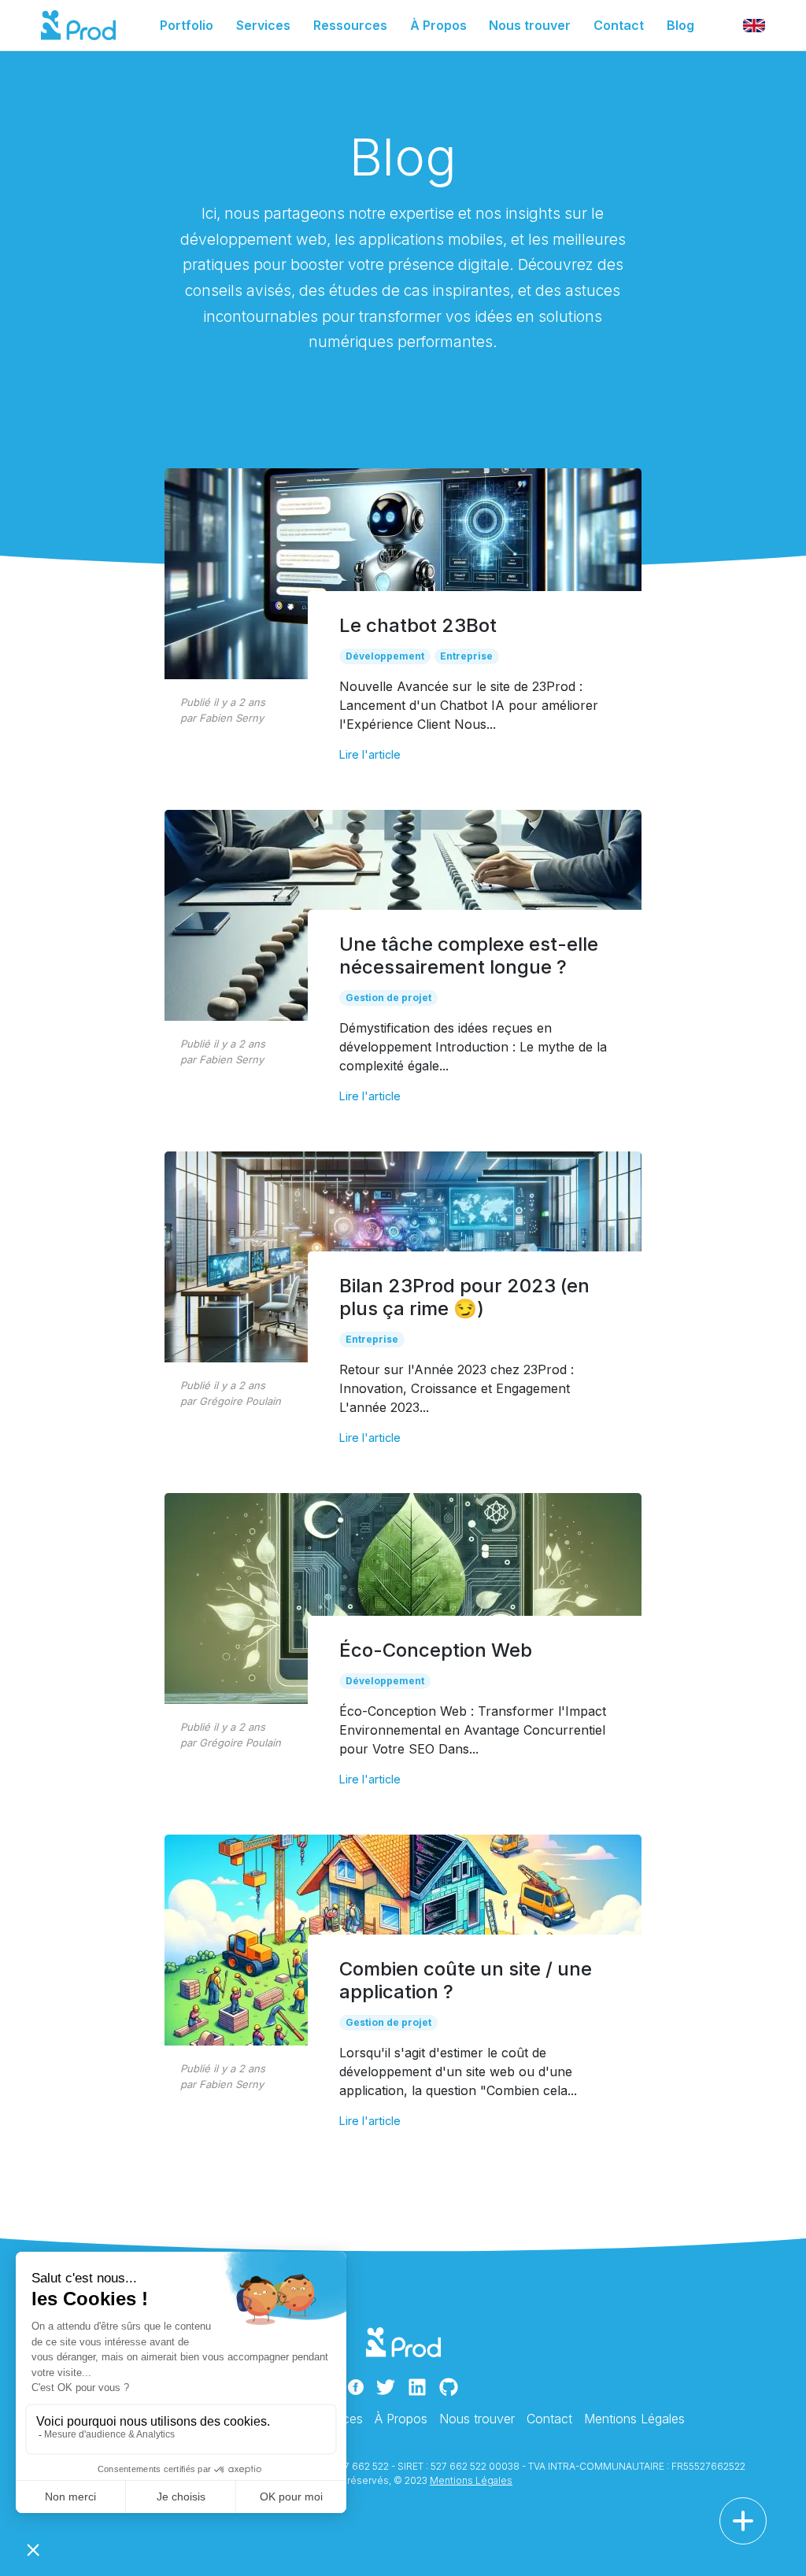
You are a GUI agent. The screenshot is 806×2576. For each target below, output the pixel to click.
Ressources (350, 25)
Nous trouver (530, 25)
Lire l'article (370, 754)
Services (263, 25)
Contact (619, 25)
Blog (680, 25)
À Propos (438, 25)
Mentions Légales (634, 2419)
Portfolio (187, 25)
